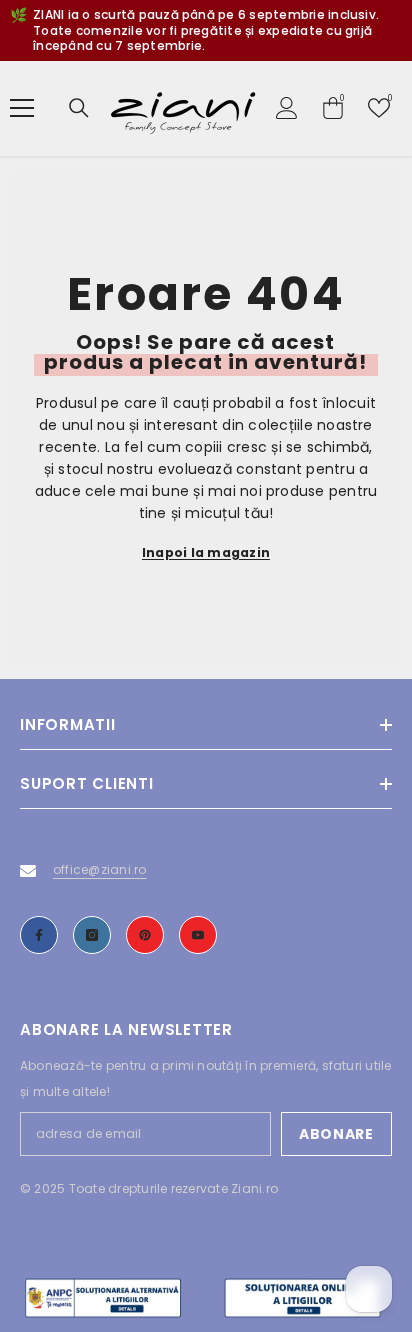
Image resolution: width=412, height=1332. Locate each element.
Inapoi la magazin (206, 552)
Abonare (336, 1134)
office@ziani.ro (100, 869)
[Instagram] (92, 935)
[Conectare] (287, 108)
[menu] (22, 108)
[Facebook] (39, 935)
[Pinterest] (145, 935)
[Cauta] (79, 108)
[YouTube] (198, 935)
